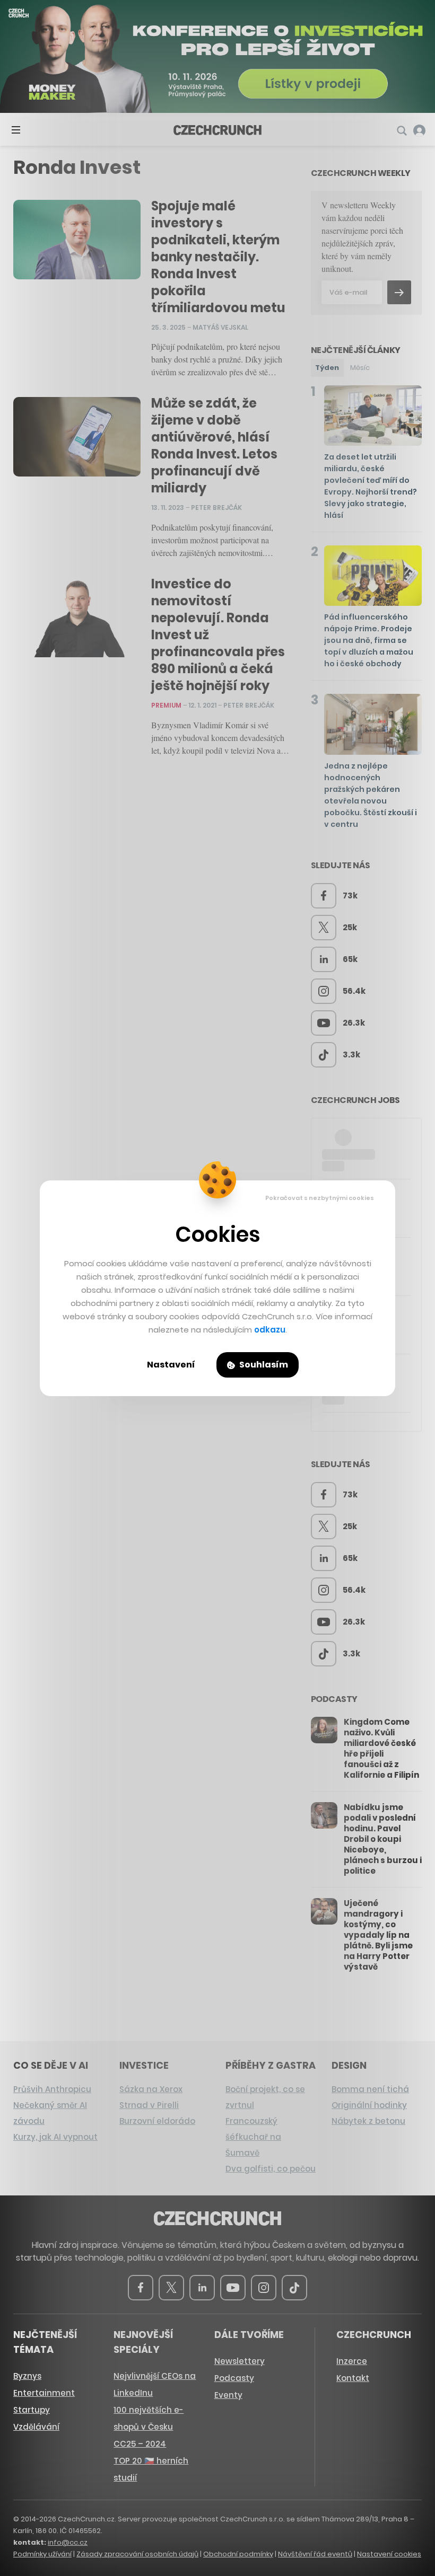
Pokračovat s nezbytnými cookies (320, 1198)
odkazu (270, 1330)
